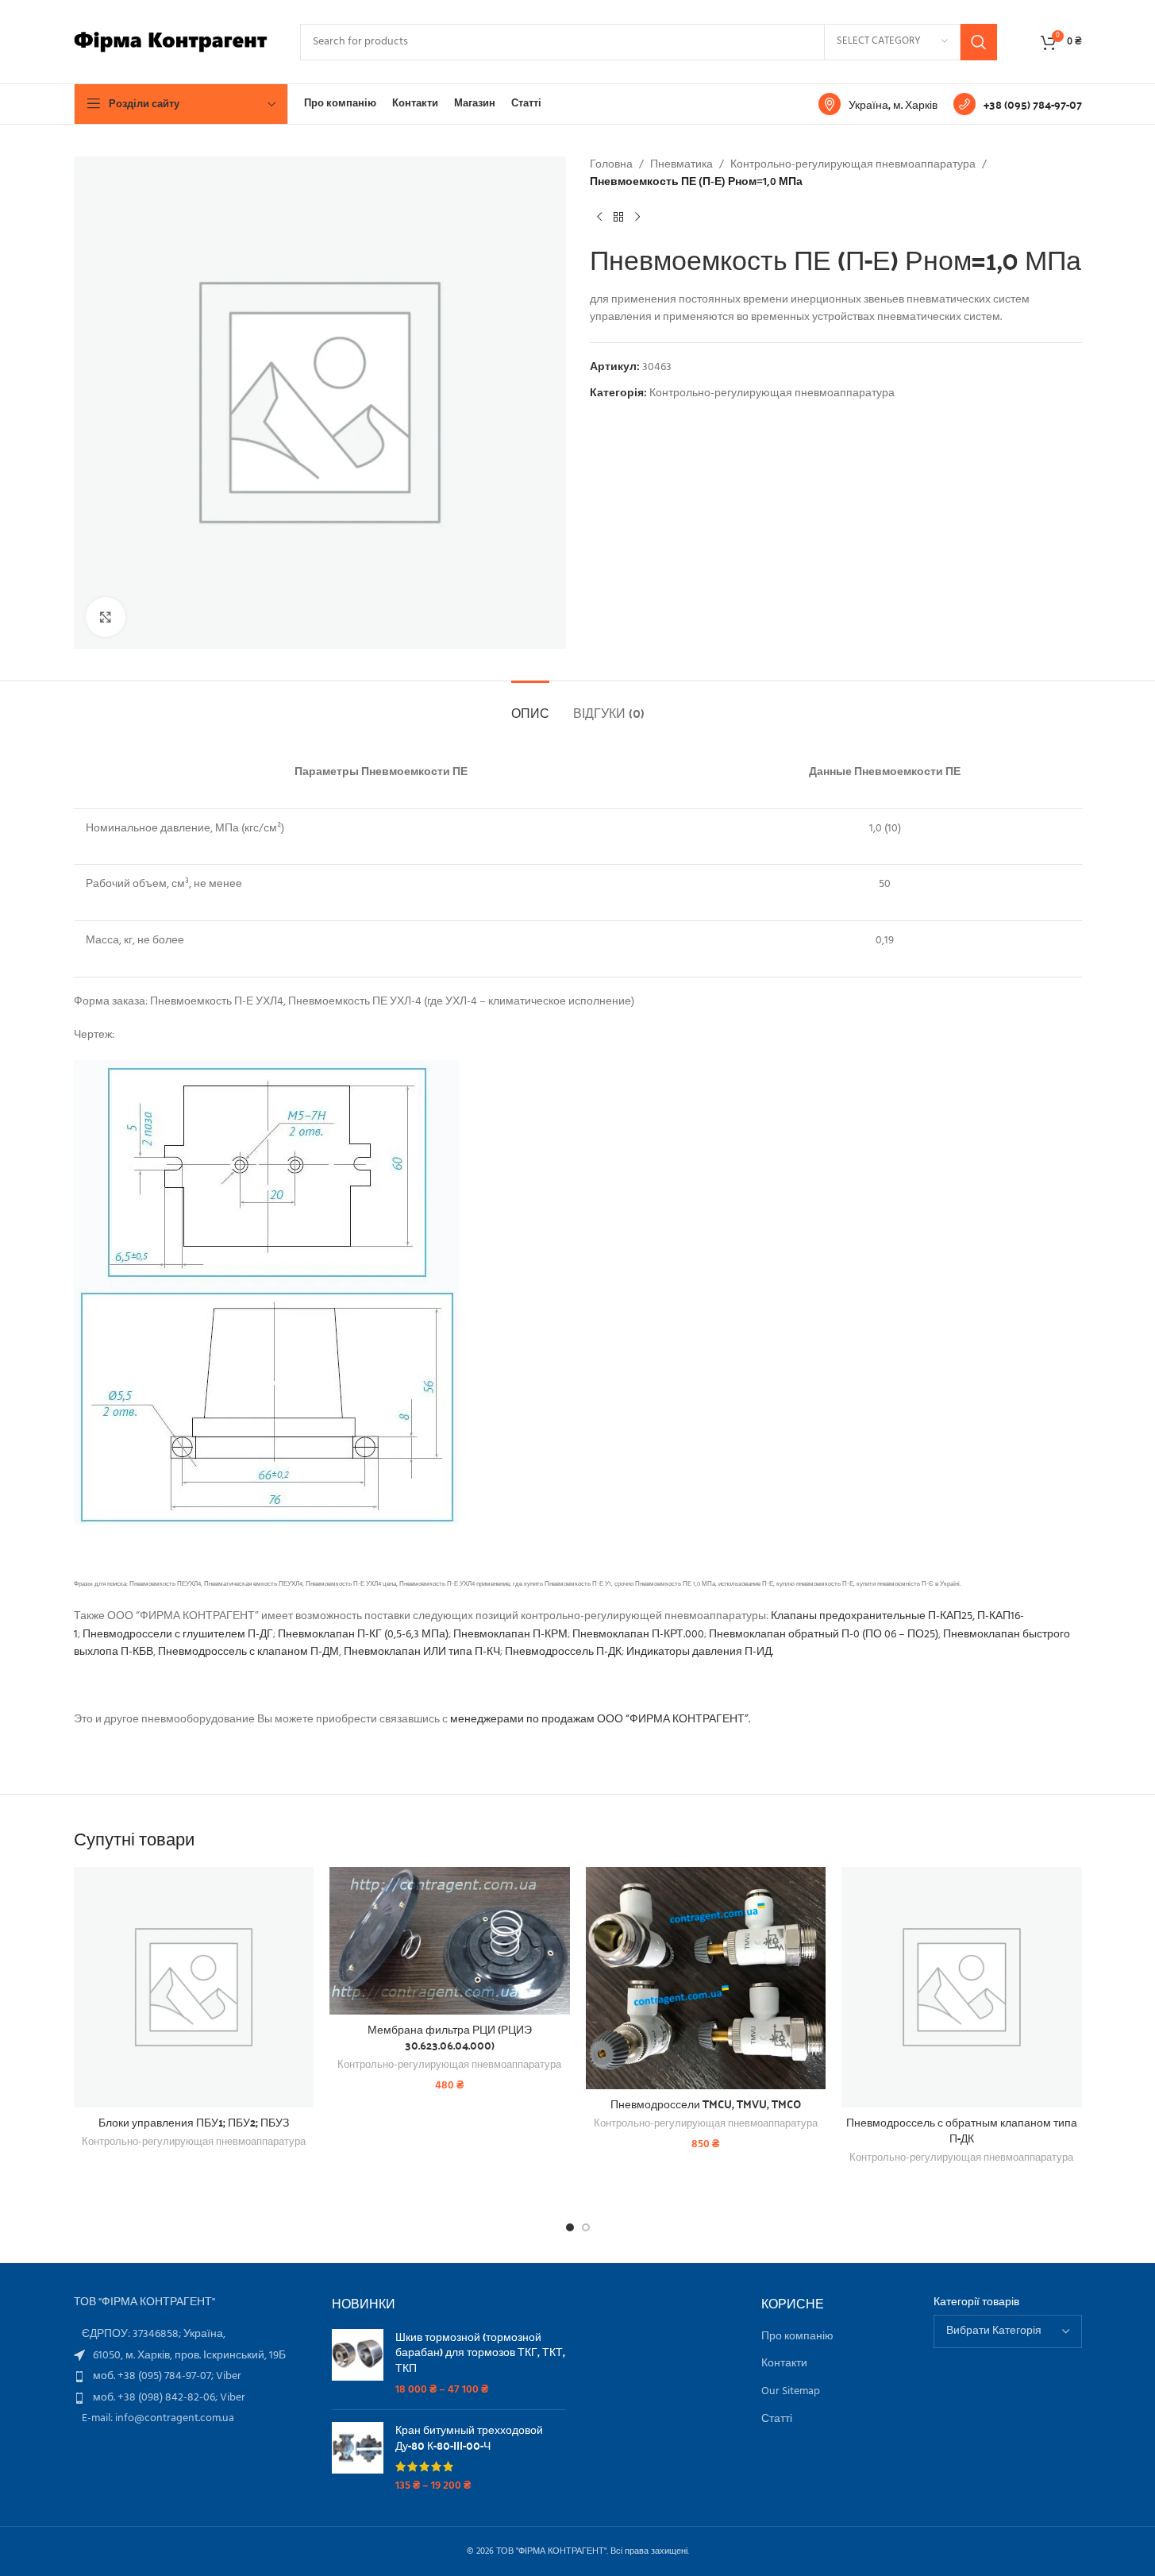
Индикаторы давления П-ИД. (700, 1652)
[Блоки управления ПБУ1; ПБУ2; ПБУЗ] (194, 1987)
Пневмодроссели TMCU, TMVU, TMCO (706, 2104)
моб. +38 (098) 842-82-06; (156, 2398)
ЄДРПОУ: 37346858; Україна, (154, 2334)
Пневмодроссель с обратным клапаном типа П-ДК (962, 2130)
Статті (777, 2420)
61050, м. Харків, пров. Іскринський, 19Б (189, 2356)
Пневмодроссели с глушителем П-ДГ (178, 1635)
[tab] (530, 705)
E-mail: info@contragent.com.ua (158, 2418)
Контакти (784, 2364)
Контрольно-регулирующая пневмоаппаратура (853, 165)
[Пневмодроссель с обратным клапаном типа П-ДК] (962, 1987)
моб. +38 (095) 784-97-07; (154, 2376)
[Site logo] (171, 42)
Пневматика (681, 165)
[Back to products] (618, 218)
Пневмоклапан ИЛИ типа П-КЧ (422, 1652)
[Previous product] (599, 218)
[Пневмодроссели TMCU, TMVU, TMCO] (706, 1978)
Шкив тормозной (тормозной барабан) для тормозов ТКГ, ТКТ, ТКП (480, 2352)
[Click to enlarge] (106, 617)
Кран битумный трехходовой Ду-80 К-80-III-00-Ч (469, 2437)
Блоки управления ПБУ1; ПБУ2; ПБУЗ (194, 2122)
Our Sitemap (791, 2392)
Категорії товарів (976, 2303)
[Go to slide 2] (586, 2227)
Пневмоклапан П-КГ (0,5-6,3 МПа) (363, 1635)
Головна (611, 165)
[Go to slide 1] (570, 2227)
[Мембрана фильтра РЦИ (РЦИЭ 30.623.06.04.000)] (450, 1941)
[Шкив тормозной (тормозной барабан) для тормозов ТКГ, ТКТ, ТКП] (358, 2363)
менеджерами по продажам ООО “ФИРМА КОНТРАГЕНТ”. (600, 1720)
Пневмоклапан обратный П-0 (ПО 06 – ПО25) (824, 1635)
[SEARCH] (979, 42)
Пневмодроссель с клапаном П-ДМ (248, 1652)
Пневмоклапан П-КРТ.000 (638, 1635)
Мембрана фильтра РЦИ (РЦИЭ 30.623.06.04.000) (450, 2037)
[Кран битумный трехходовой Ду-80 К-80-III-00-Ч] (358, 2458)
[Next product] (637, 218)
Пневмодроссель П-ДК (563, 1652)
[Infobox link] (878, 104)
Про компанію (797, 2337)
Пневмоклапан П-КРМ (510, 1635)
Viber (229, 2376)
